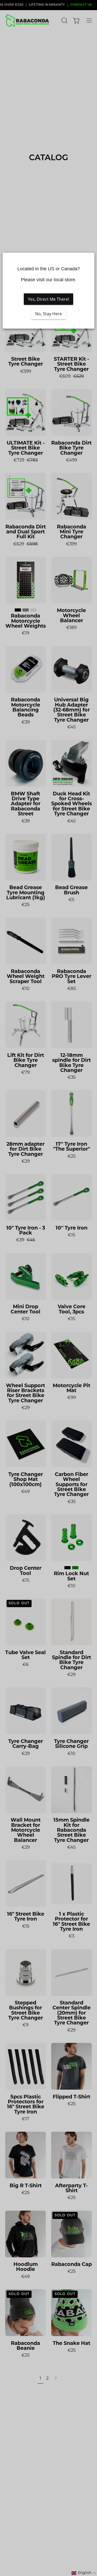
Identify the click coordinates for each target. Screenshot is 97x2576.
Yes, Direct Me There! (48, 299)
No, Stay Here (48, 314)
